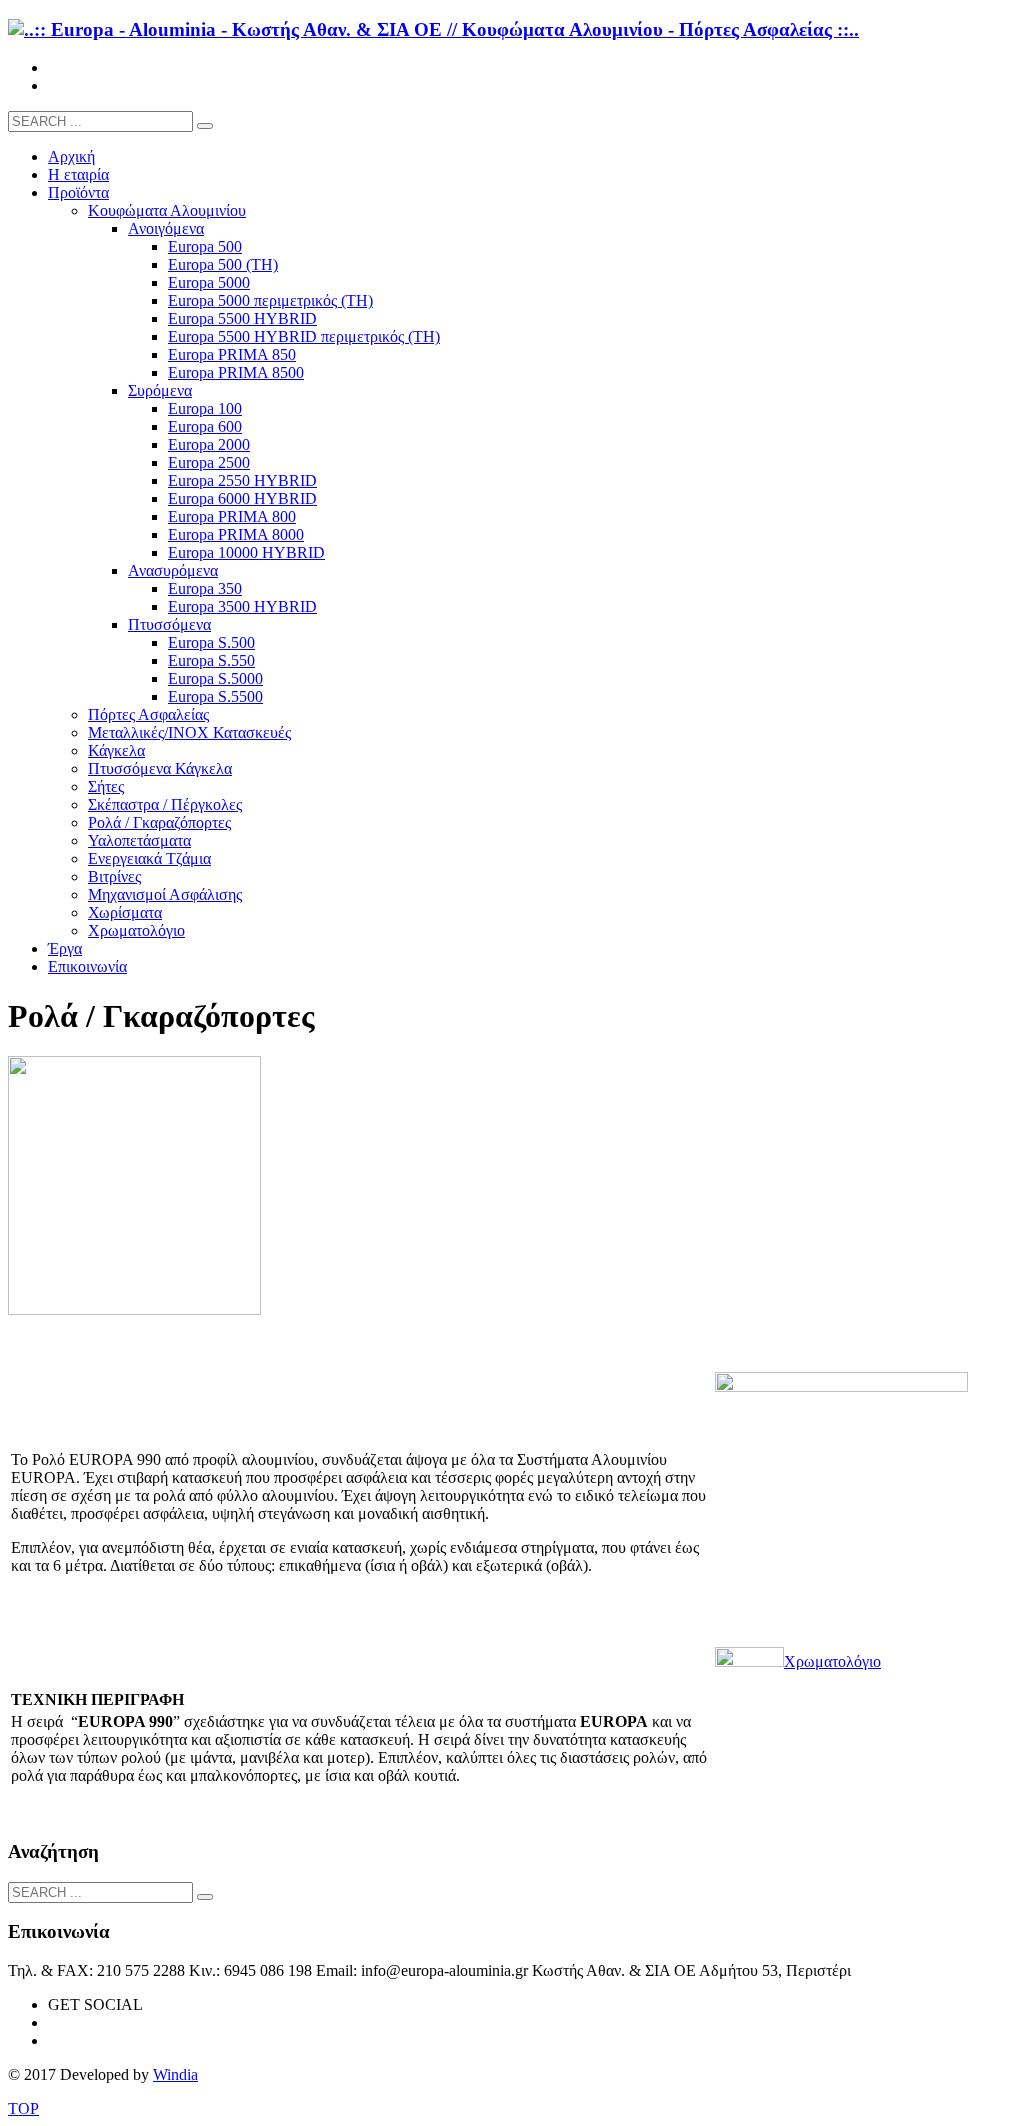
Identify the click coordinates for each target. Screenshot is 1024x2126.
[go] (205, 126)
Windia (175, 2074)
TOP (23, 2108)
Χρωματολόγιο (832, 1661)
